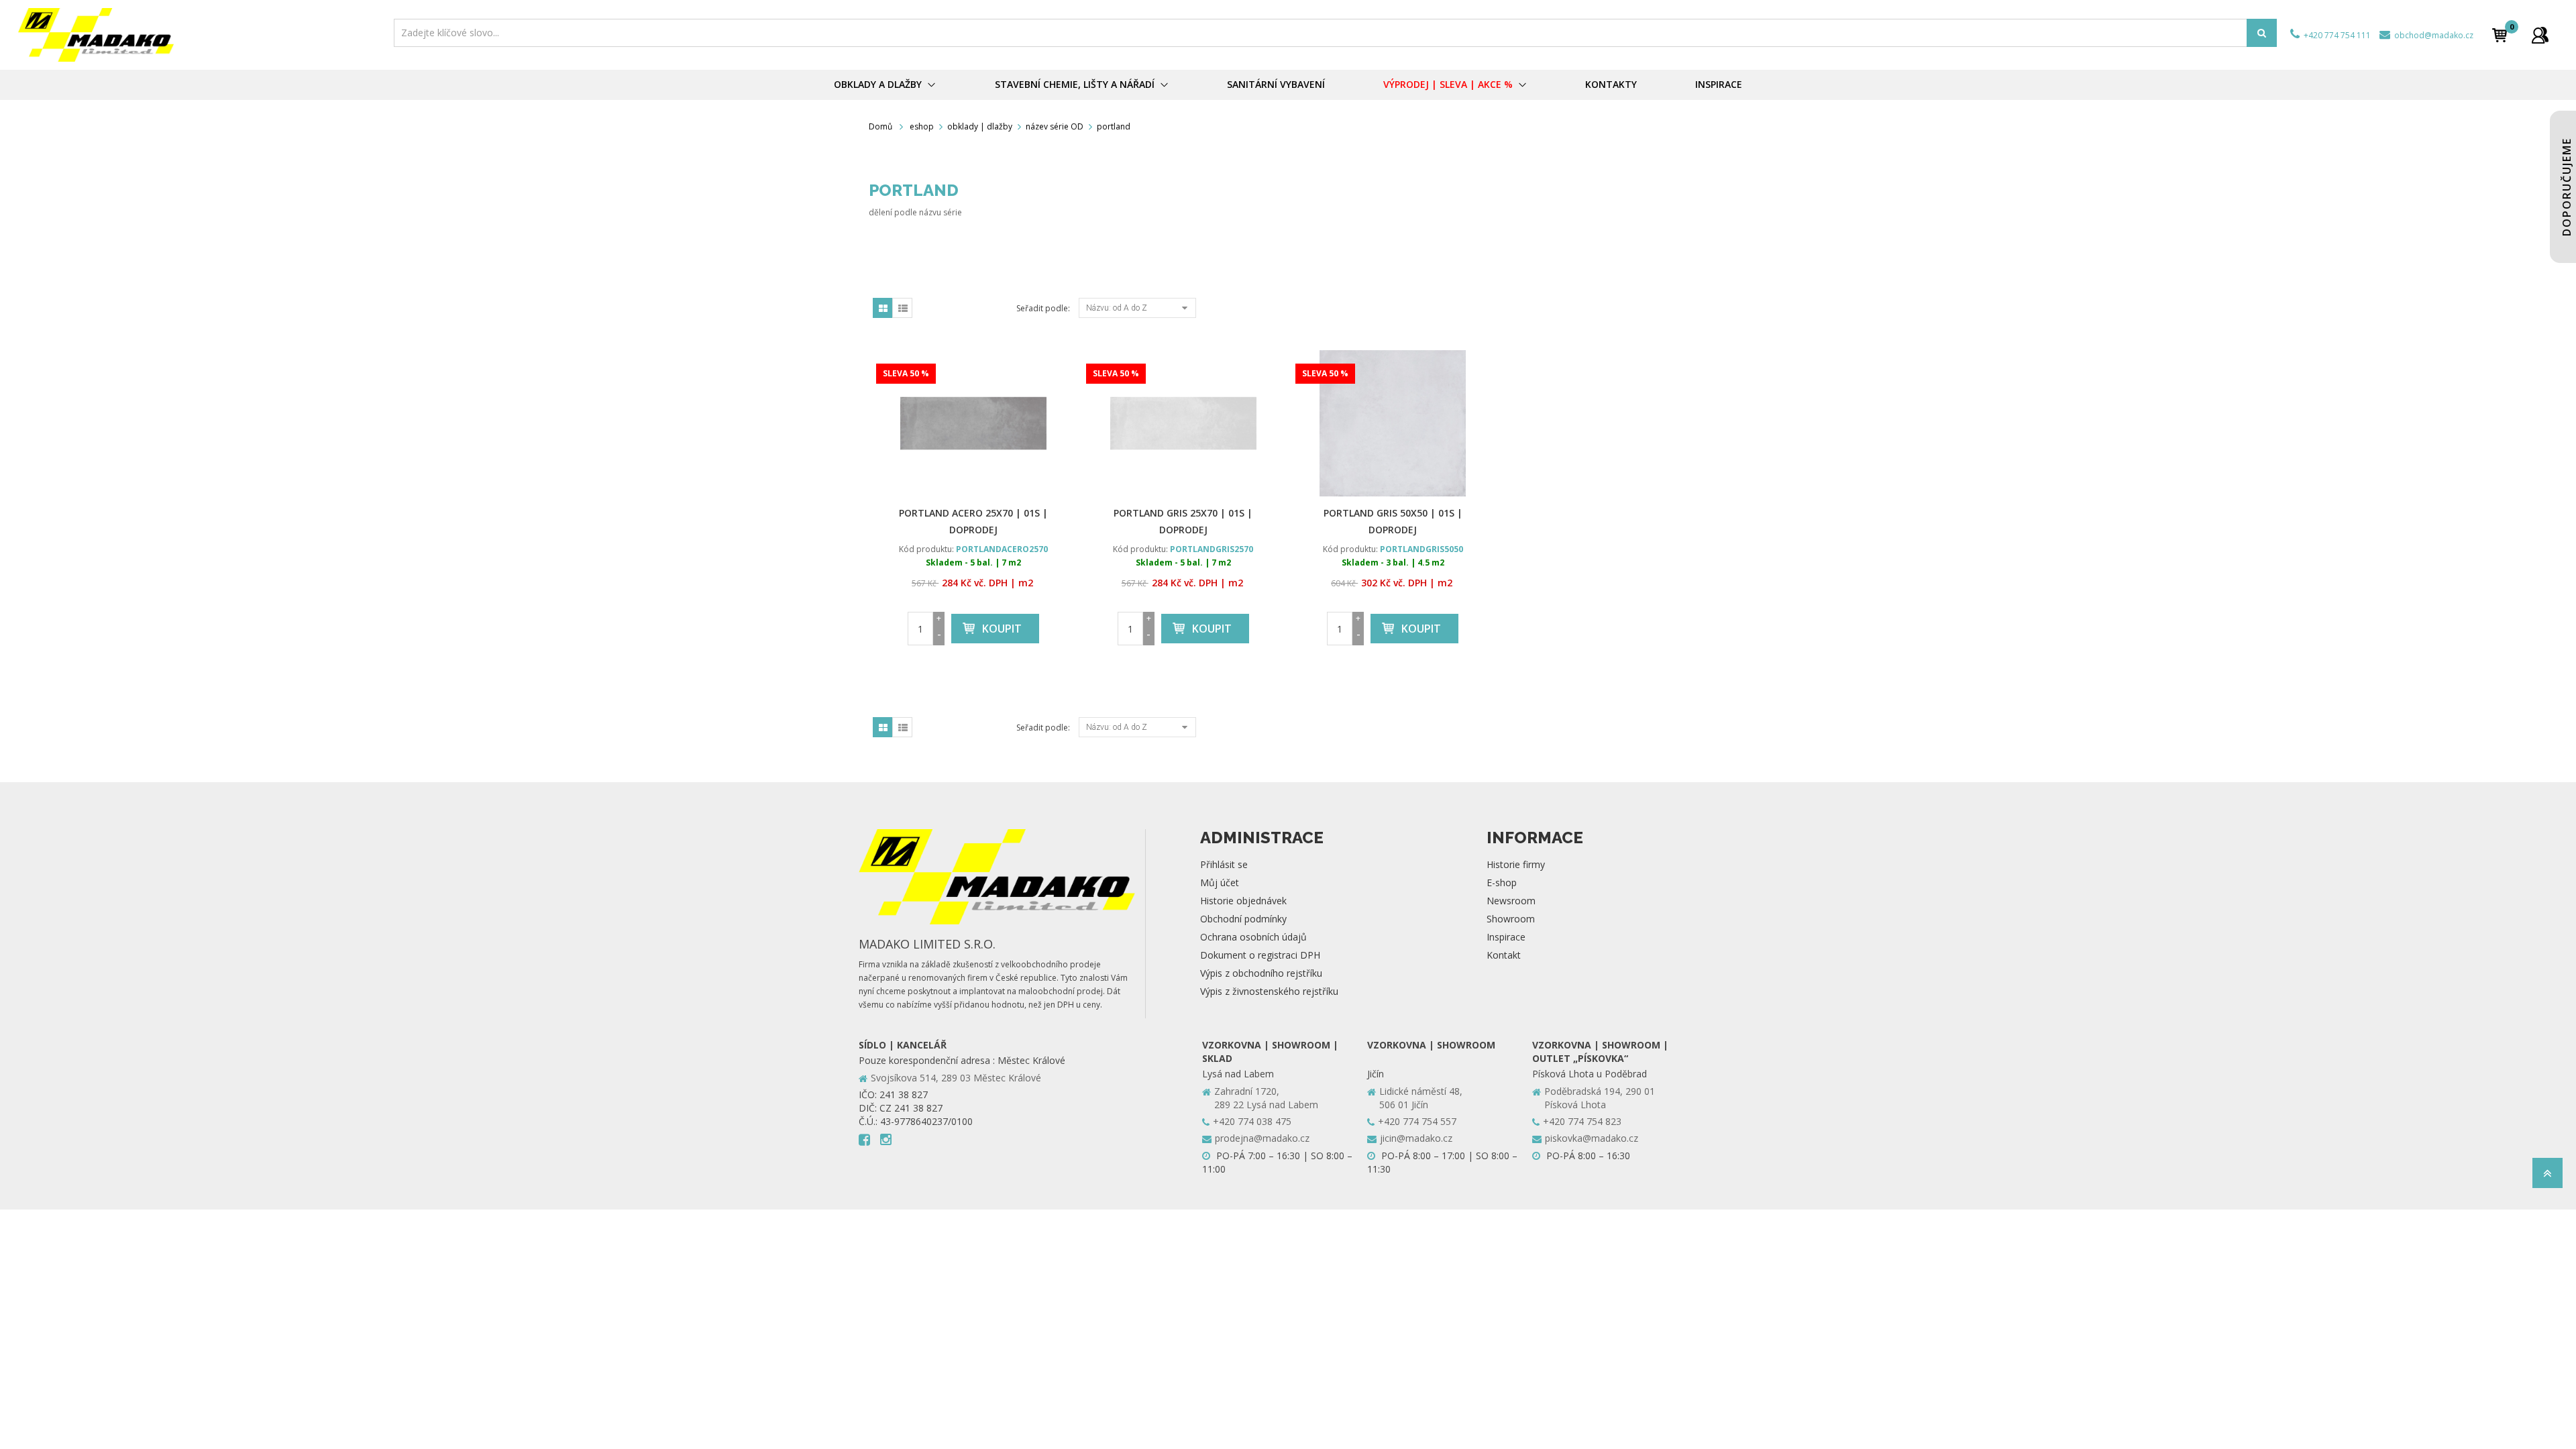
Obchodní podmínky (1243, 919)
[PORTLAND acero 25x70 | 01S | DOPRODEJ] (974, 423)
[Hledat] (2262, 33)
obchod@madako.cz (2433, 35)
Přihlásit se (1224, 864)
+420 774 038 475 (1252, 1121)
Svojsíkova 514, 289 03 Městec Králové (956, 1078)
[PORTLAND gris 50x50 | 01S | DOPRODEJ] (1393, 423)
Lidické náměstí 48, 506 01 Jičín (1421, 1098)
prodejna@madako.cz (1262, 1138)
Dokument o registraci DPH (1260, 955)
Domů (880, 126)
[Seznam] (902, 308)
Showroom (1511, 919)
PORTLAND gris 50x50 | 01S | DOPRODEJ (1393, 521)
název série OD (1055, 126)
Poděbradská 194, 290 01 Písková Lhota (1600, 1098)
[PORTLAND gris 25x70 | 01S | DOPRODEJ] (1184, 423)
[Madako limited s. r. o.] (202, 35)
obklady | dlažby (980, 126)
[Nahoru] (2547, 1177)
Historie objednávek (1243, 901)
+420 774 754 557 (1417, 1121)
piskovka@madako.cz (1592, 1138)
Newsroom (1511, 901)
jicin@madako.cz (1416, 1138)
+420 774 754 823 (1582, 1121)
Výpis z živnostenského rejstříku (1269, 991)
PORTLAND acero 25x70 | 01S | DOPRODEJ (973, 521)
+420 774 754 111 (2336, 35)
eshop (922, 126)
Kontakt (1504, 955)
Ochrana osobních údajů (1253, 937)
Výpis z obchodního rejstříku (1261, 973)
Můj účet (1220, 882)
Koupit (1002, 629)
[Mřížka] (883, 308)
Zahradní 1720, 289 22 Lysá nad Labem (1266, 1098)
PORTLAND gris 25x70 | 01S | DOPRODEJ (1183, 521)
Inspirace (1506, 937)
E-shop (1502, 882)
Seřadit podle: (1043, 308)
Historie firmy (1516, 864)
